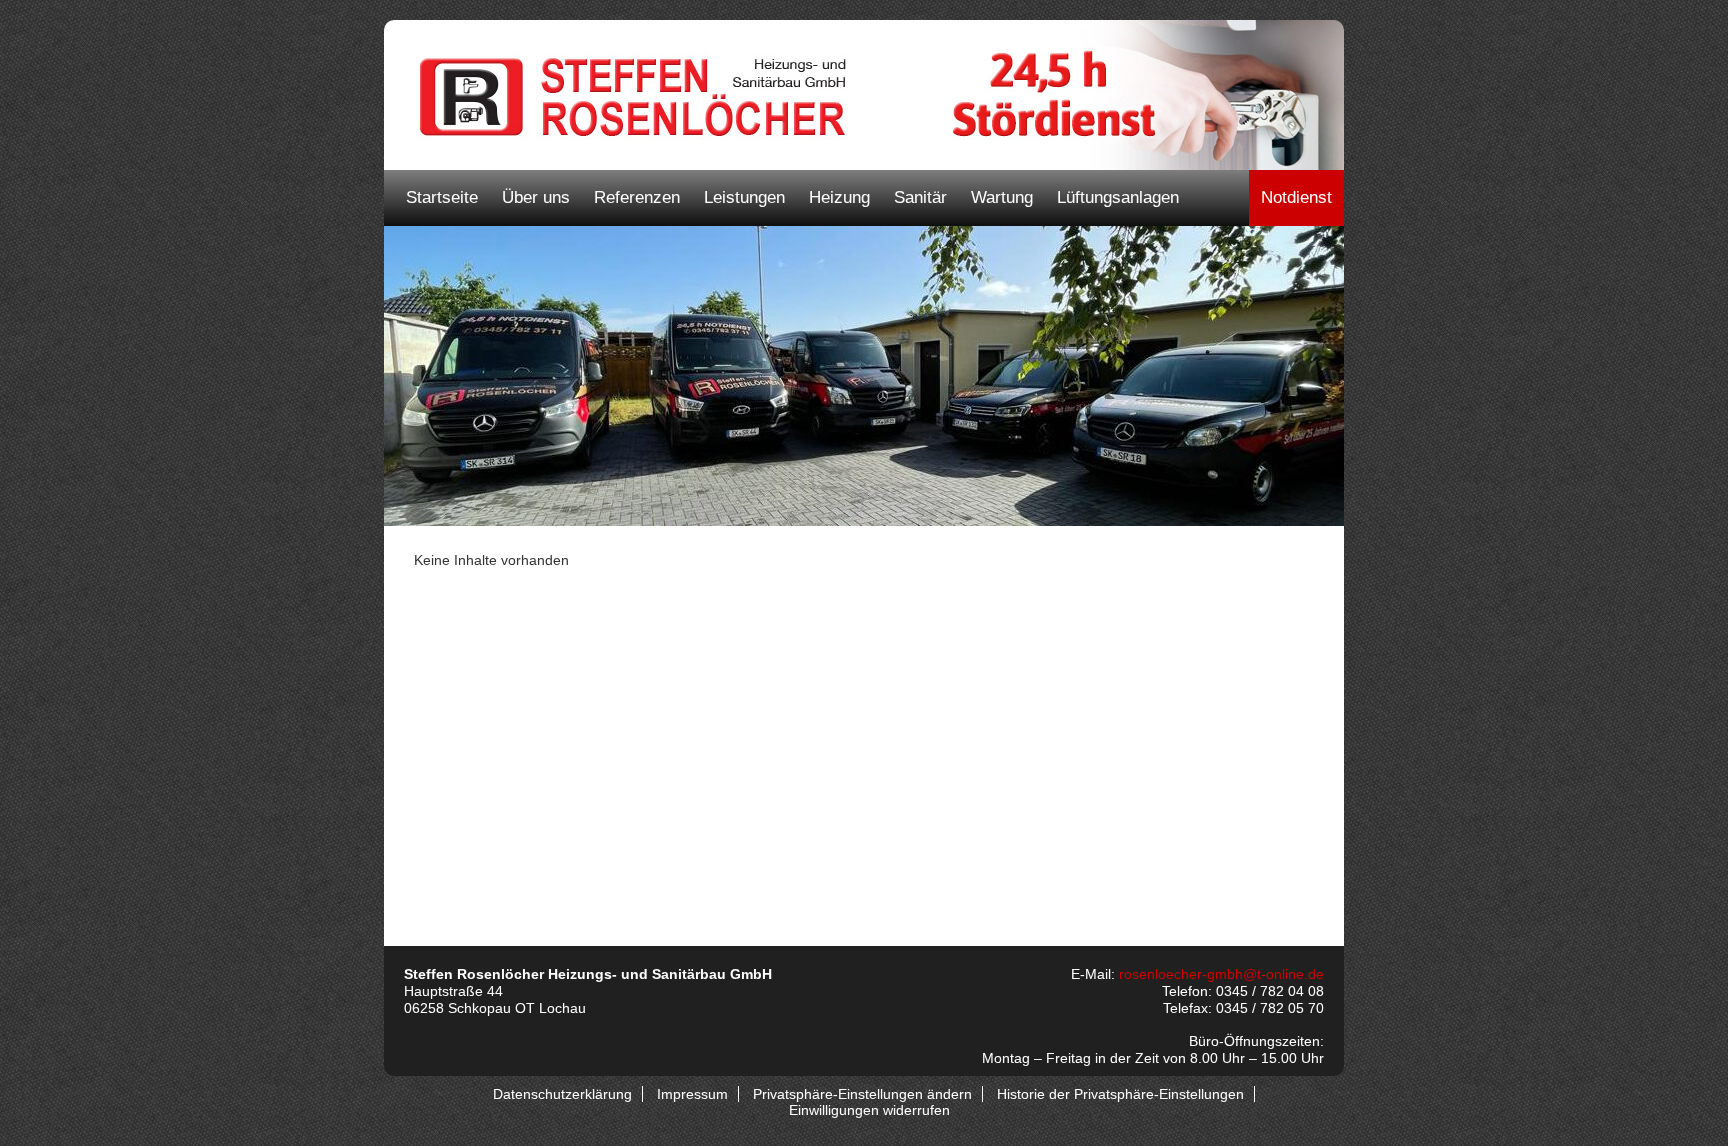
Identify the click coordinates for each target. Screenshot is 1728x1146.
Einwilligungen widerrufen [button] (869, 1110)
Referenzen (637, 197)
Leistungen (744, 197)
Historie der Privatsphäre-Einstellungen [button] (1120, 1094)
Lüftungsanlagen (1118, 197)
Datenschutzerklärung (562, 1094)
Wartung (1002, 197)
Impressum (692, 1094)
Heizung (839, 197)
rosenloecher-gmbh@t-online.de (1221, 974)
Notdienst (1296, 197)
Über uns (536, 197)
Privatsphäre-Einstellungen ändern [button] (862, 1094)
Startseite (442, 197)
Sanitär (920, 197)
